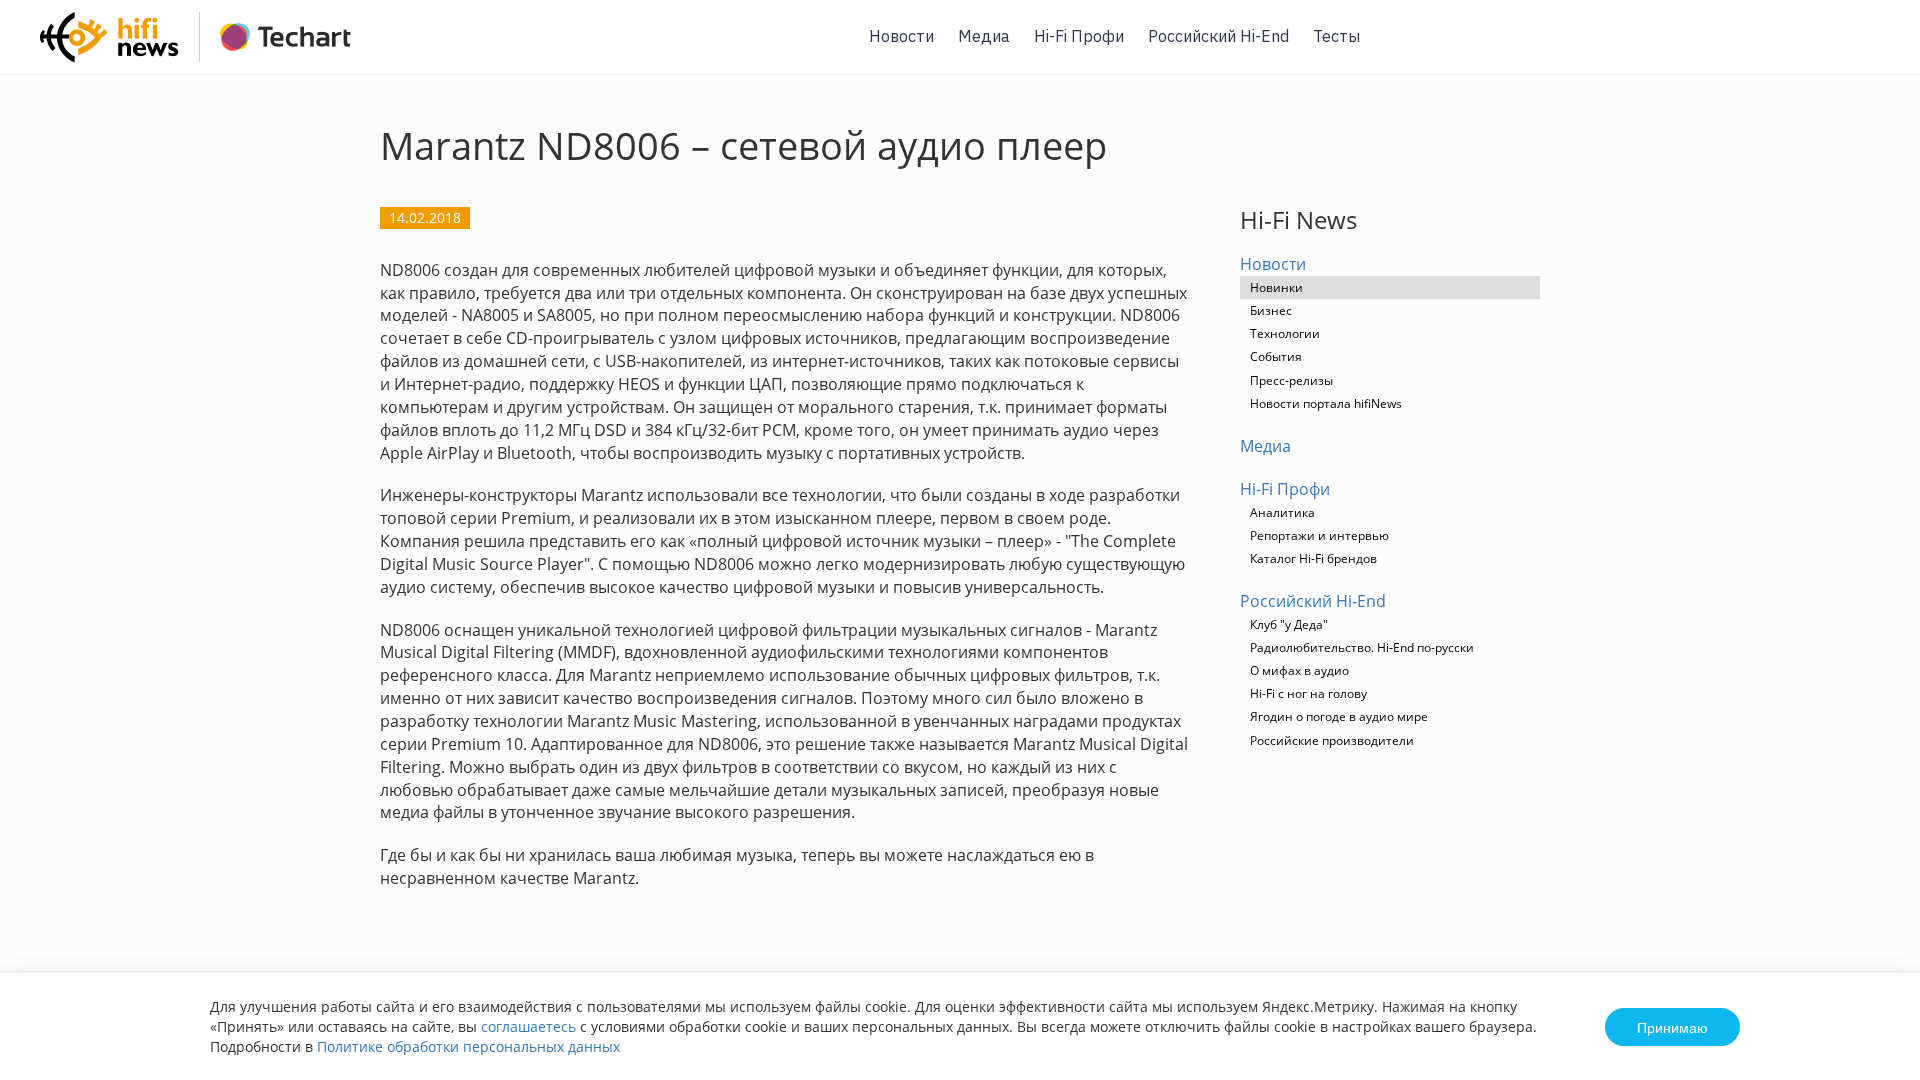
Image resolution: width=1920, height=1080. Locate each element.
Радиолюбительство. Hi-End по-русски (1362, 647)
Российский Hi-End (1218, 36)
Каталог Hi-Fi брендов (1313, 558)
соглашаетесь (528, 1026)
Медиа (984, 36)
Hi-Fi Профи (1079, 36)
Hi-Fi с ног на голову (1308, 693)
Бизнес (1271, 310)
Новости (901, 36)
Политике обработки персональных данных (468, 1046)
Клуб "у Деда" (1289, 624)
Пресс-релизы (1291, 380)
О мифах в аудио (1299, 670)
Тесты (1336, 36)
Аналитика (1282, 512)
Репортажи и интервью (1319, 535)
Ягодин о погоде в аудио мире (1339, 716)
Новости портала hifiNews (1326, 403)
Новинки (1276, 287)
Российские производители (1332, 740)
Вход (1874, 48)
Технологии (1285, 333)
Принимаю (1672, 1027)
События (1276, 356)
